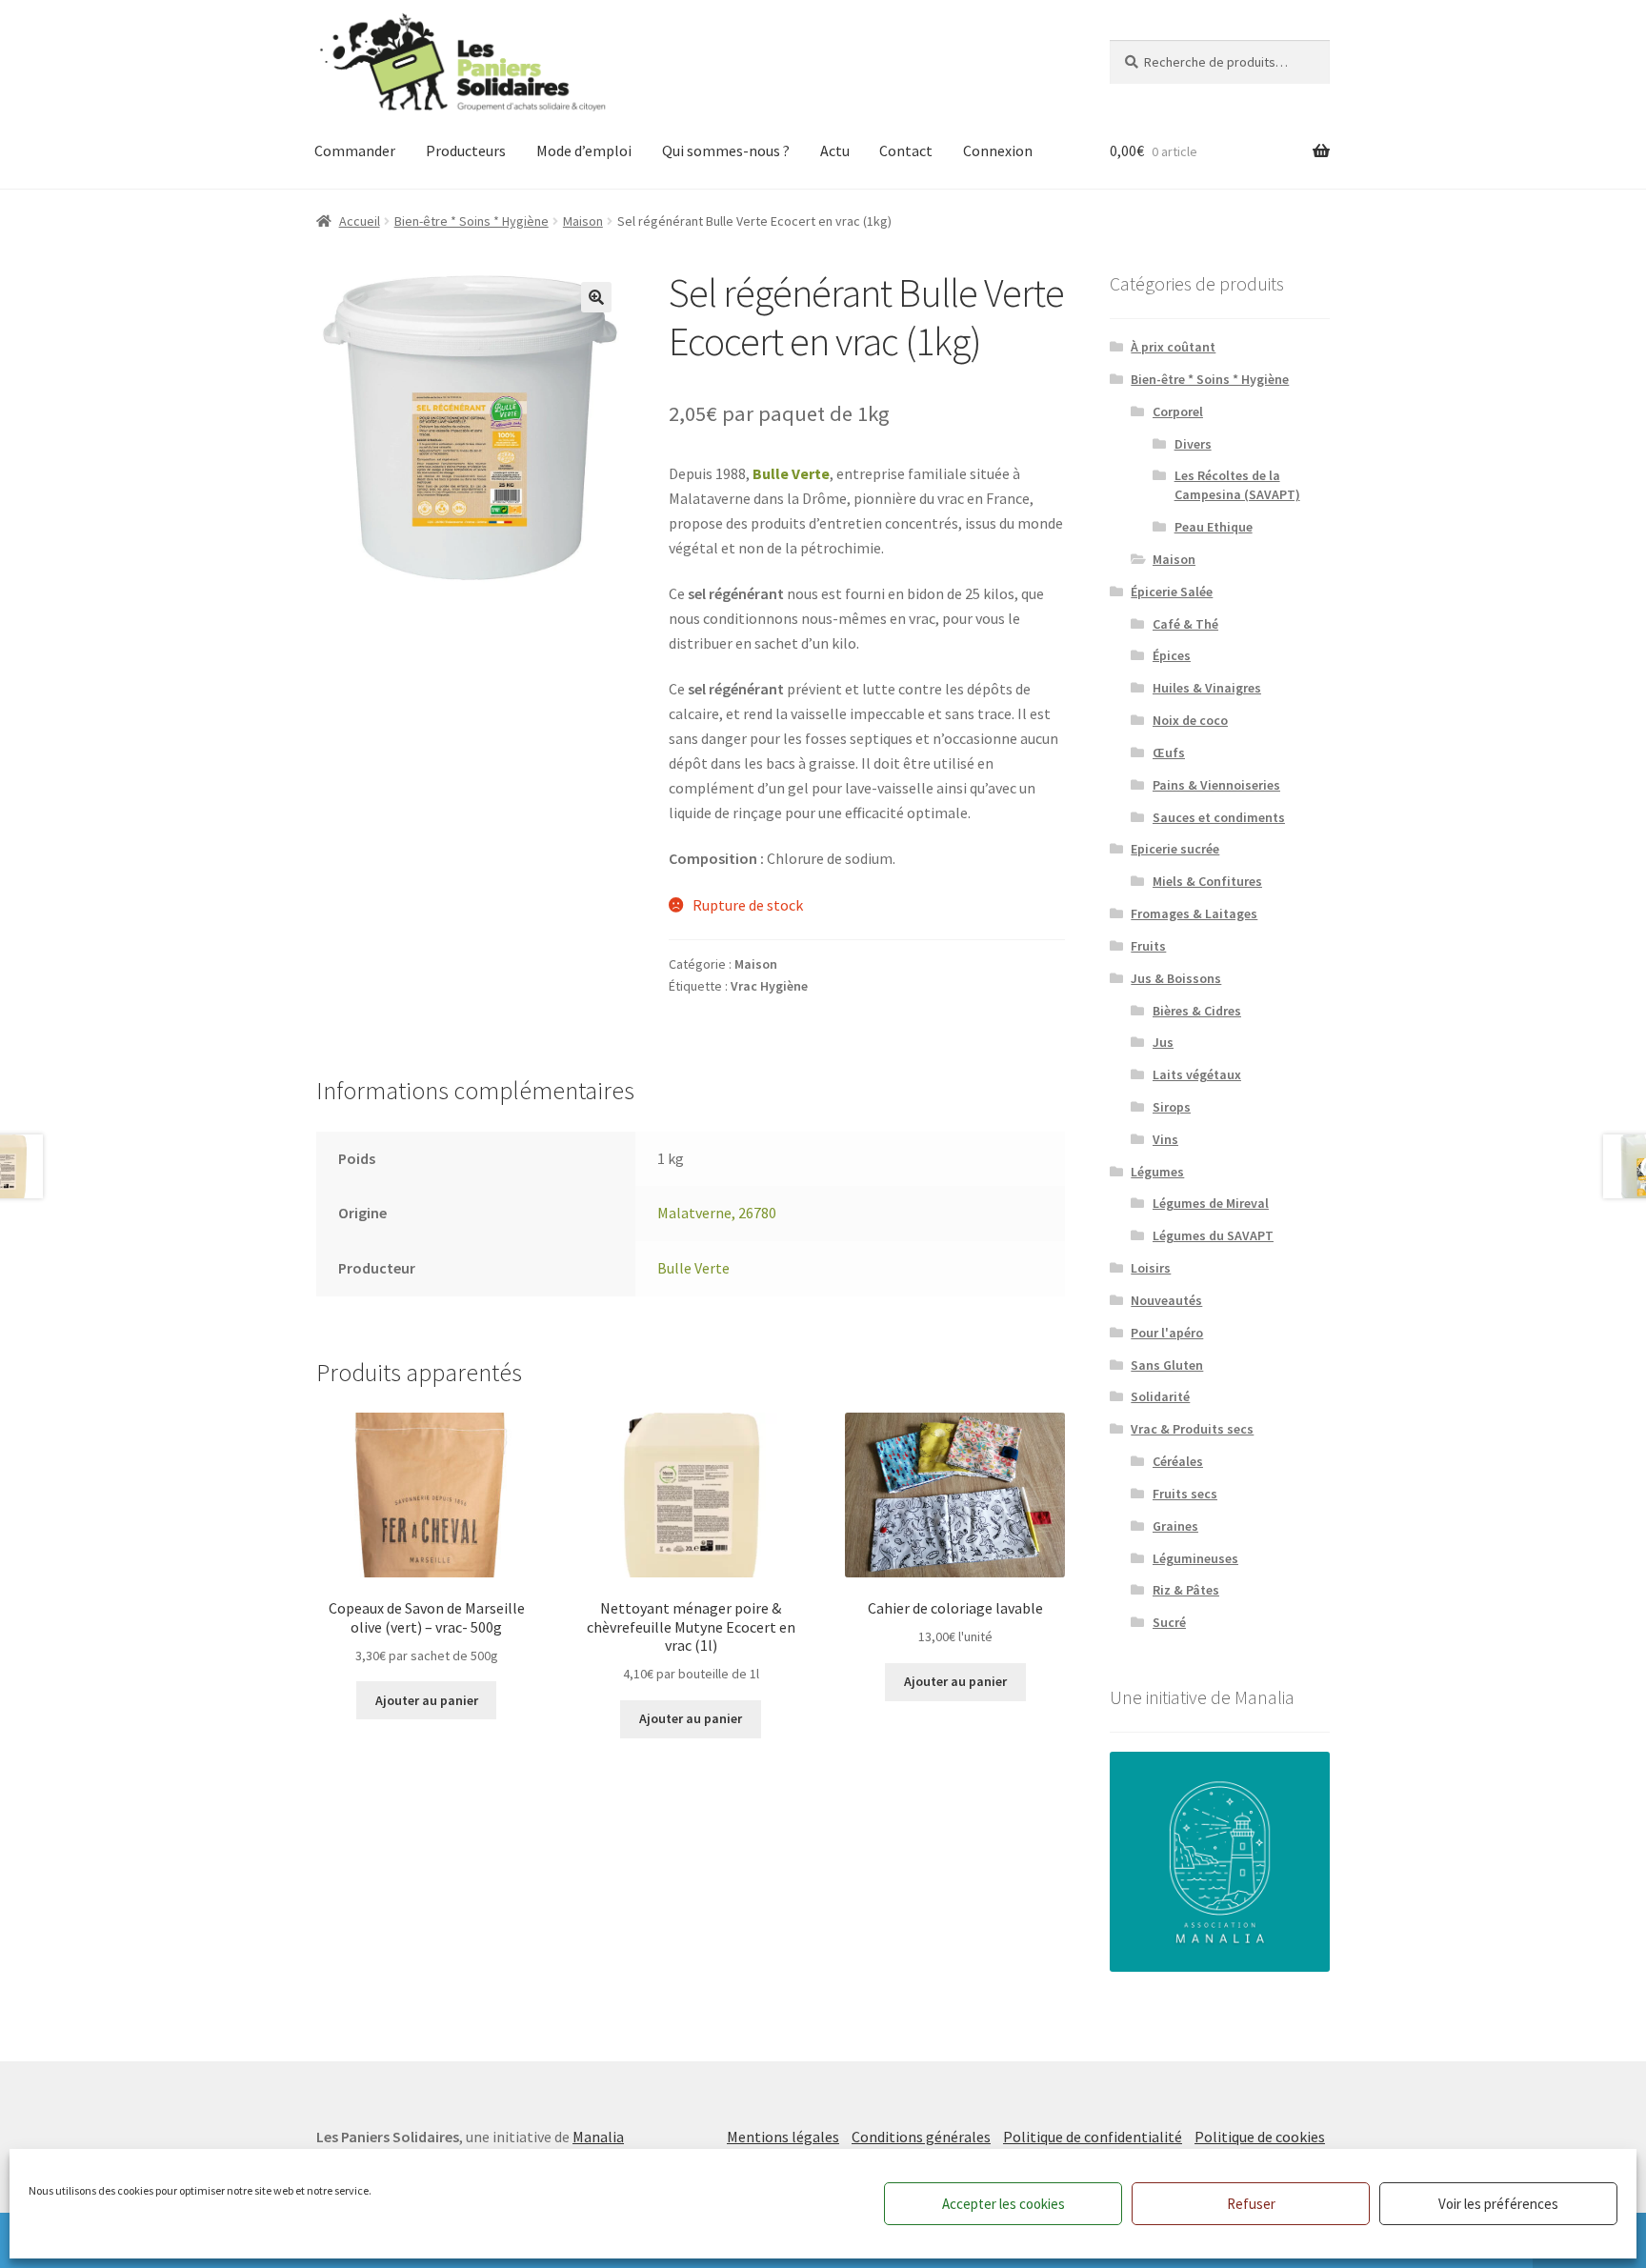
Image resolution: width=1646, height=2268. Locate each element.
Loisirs (1151, 1268)
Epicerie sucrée (1175, 849)
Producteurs (466, 151)
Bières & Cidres (1197, 1011)
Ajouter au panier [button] (427, 1700)
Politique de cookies (1260, 2137)
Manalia (598, 2137)
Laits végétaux (1197, 1074)
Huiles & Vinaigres (1207, 688)
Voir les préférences (1498, 2204)
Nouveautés (1166, 1300)
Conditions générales (921, 2137)
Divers (1193, 444)
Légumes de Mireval (1211, 1203)
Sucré (1169, 1622)
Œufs (1169, 753)
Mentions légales (783, 2137)
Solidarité (1160, 1396)
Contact (906, 151)
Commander (355, 151)
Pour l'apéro (1167, 1333)
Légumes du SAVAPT (1213, 1235)
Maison (583, 221)
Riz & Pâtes (1186, 1590)
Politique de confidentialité (1093, 2137)
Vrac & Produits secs (1192, 1429)
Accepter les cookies (1004, 2204)
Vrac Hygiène (769, 986)
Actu (835, 151)
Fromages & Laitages (1194, 913)
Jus (1163, 1042)
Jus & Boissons (1176, 978)
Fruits (1148, 946)
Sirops (1172, 1107)
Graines (1175, 1526)
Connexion (998, 151)
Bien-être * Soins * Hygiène (472, 221)
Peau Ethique (1214, 527)
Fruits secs (1185, 1494)
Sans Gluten (1167, 1365)
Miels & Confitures (1207, 881)
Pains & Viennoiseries (1216, 785)
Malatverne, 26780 (717, 1213)
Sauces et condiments (1219, 817)
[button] (596, 297)
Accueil (360, 221)
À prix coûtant (1173, 347)
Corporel (1178, 411)
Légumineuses (1195, 1558)
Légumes (1157, 1172)
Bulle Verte (791, 473)
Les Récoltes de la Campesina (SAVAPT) (1237, 485)
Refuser (1251, 2204)
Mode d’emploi (584, 151)
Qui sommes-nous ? (726, 151)
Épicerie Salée (1172, 592)
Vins (1165, 1139)
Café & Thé (1185, 624)
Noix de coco (1190, 720)
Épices (1172, 655)
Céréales (1178, 1461)
